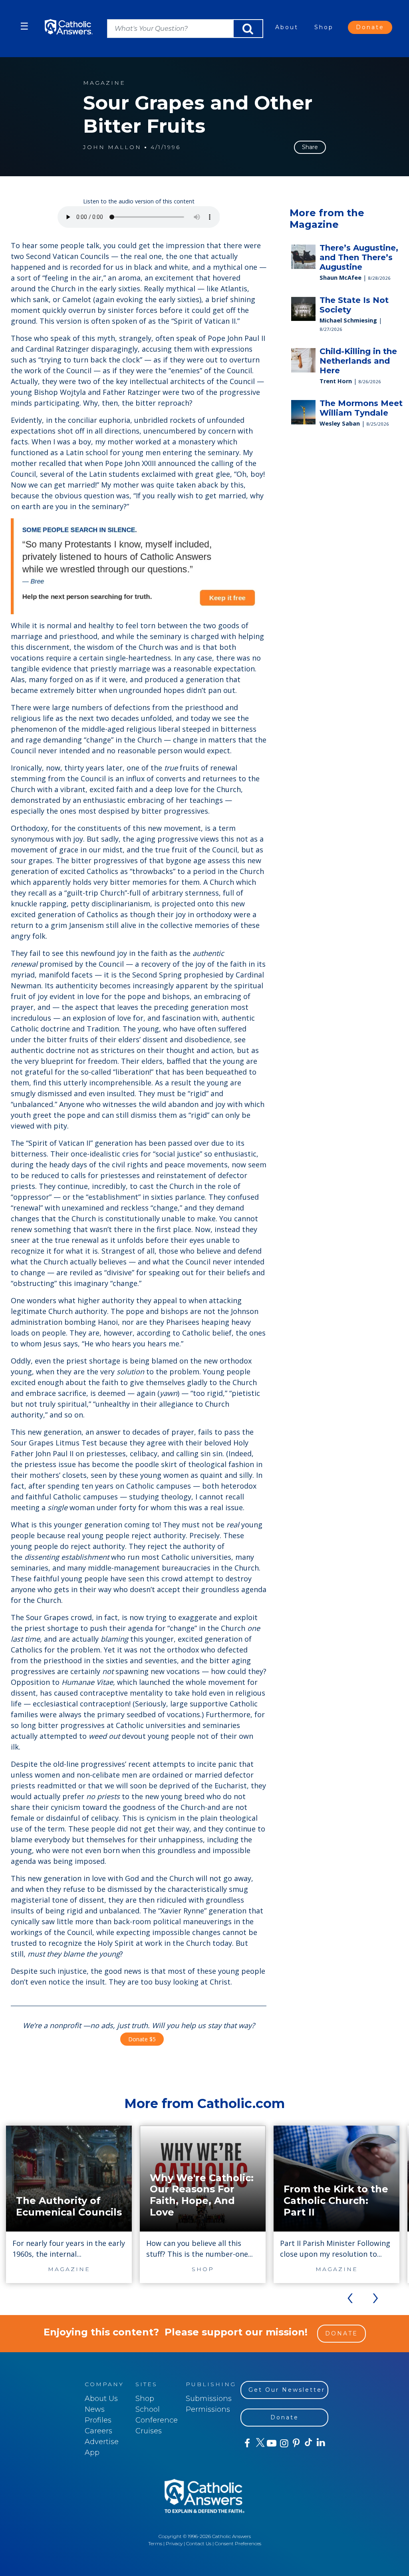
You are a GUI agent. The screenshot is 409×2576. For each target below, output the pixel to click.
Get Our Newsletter (287, 2390)
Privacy (174, 2543)
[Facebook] (247, 2443)
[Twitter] (259, 2443)
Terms (155, 2543)
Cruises (149, 2431)
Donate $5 (142, 2039)
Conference (157, 2420)
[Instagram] (283, 2443)
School (148, 2409)
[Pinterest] (296, 2443)
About (287, 27)
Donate (370, 27)
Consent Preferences (238, 2543)
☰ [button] (24, 26)
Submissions (209, 2399)
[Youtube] (271, 2443)
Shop (324, 27)
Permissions (208, 2409)
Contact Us (199, 2543)
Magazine (104, 83)
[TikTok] (308, 2443)
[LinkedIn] (321, 2443)
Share (310, 147)
